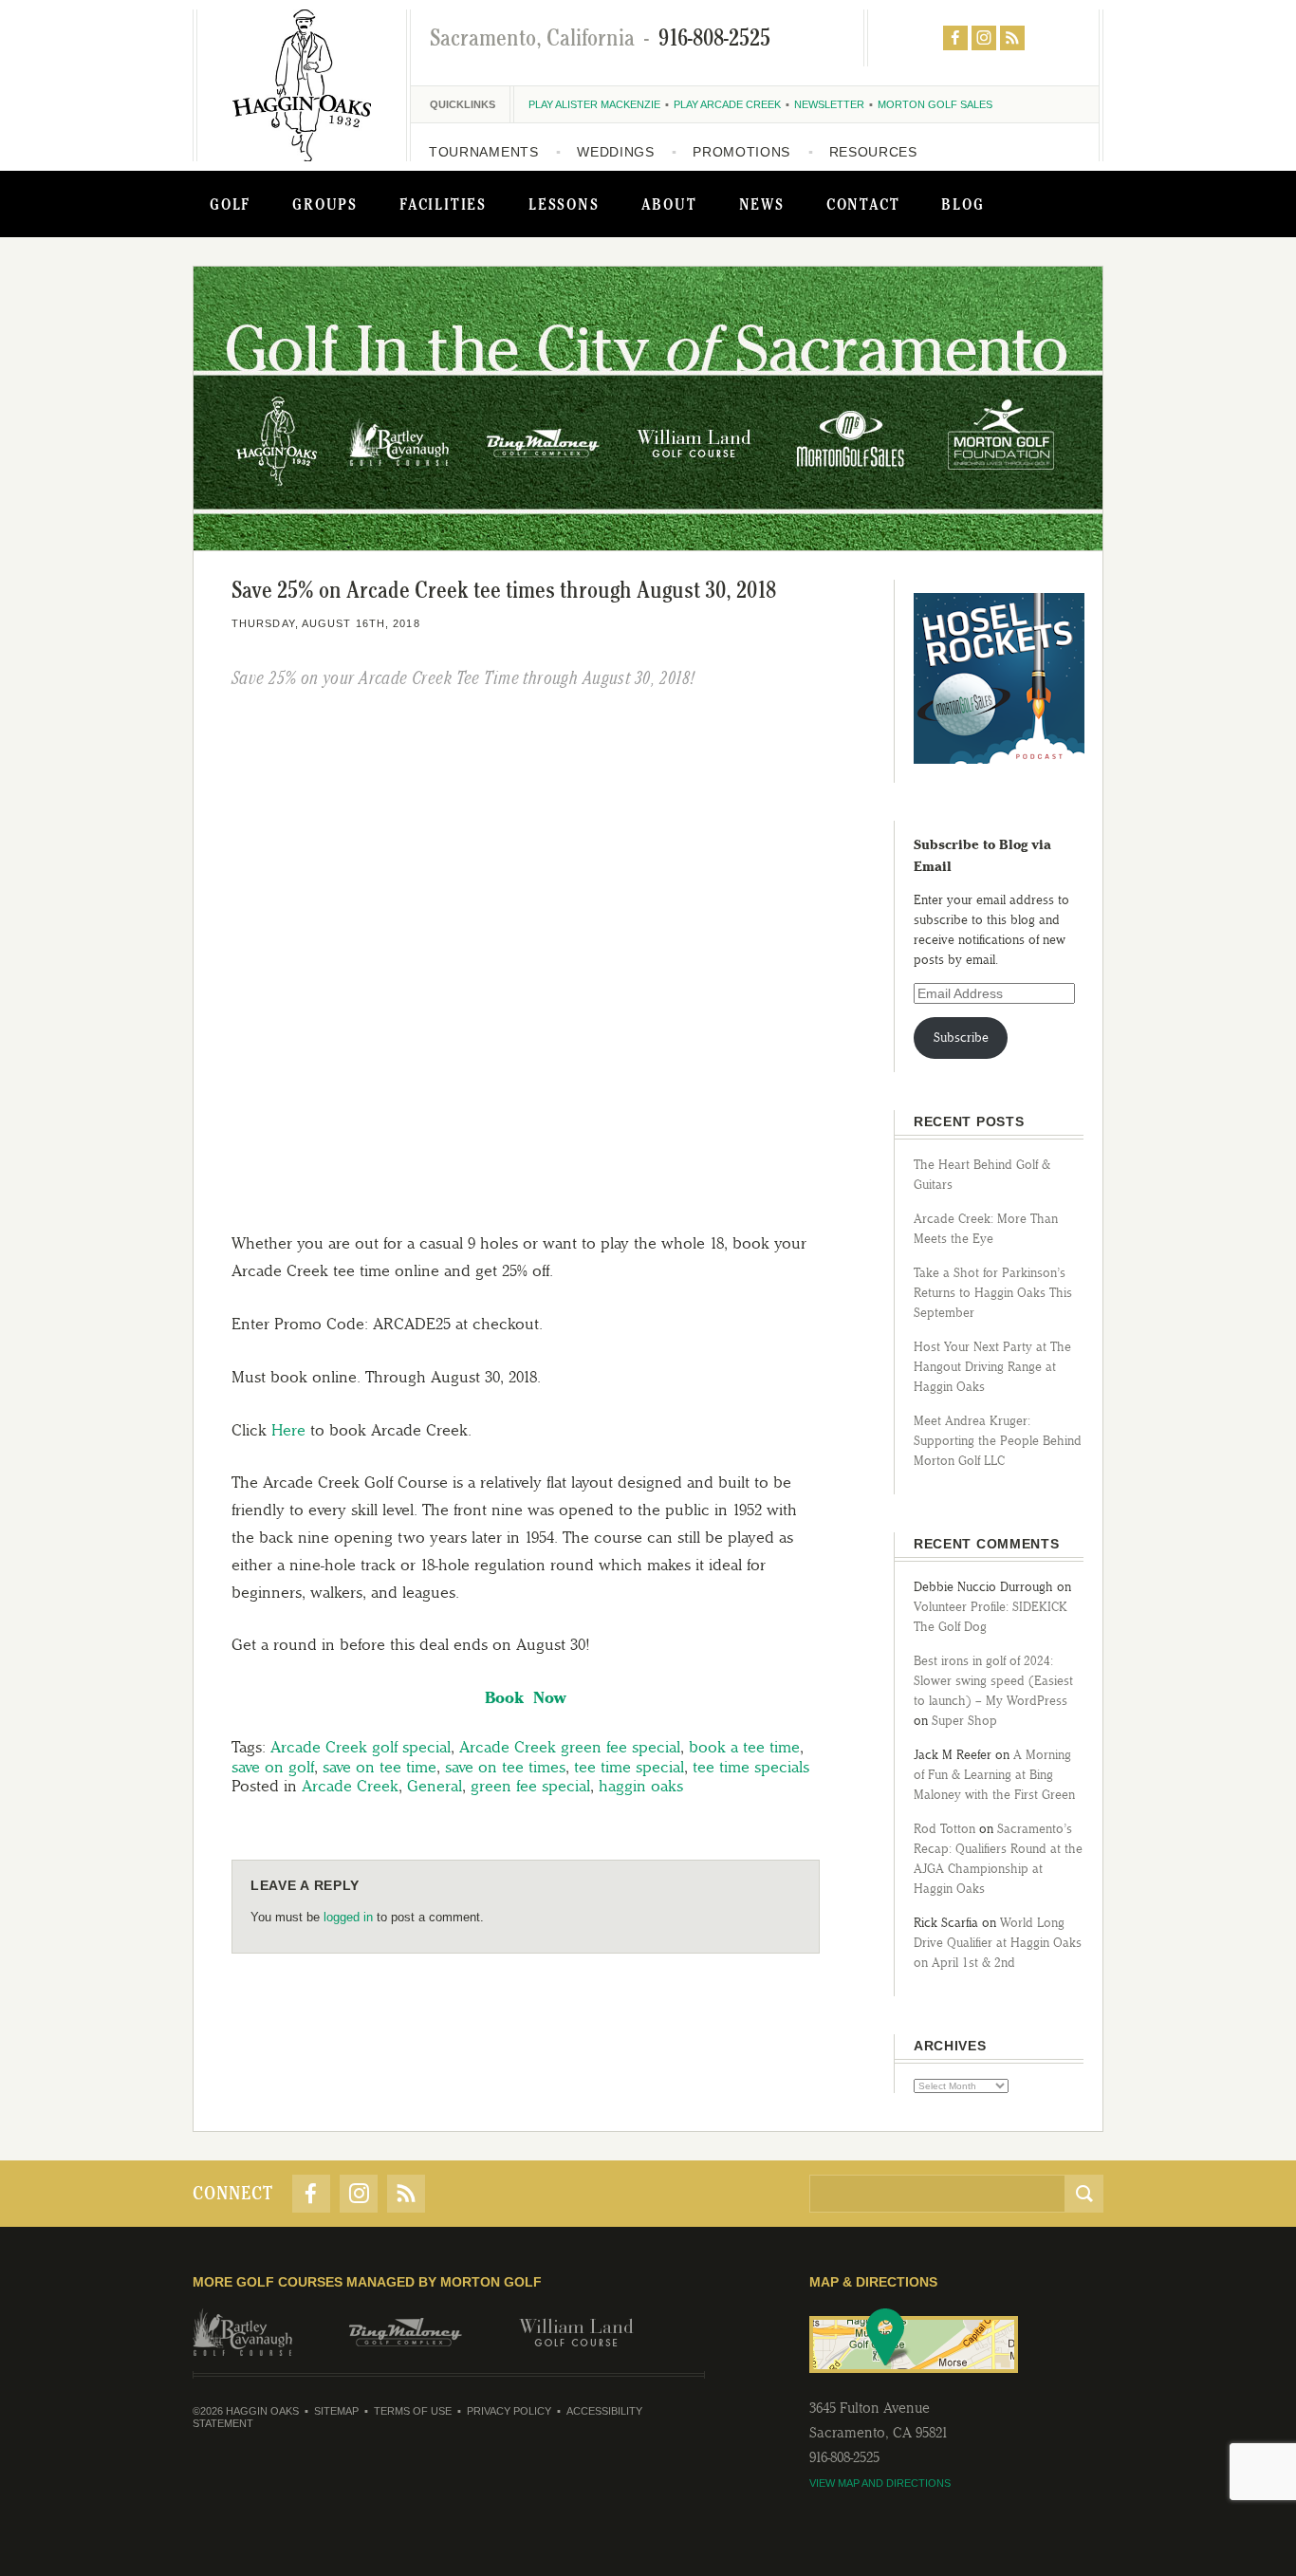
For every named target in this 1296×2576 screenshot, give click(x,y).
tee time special (629, 1767)
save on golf (273, 1767)
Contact (863, 204)
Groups (325, 204)
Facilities (443, 204)
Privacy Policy (509, 2411)
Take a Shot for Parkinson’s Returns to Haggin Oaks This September (993, 1293)
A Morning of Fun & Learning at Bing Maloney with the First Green (994, 1775)
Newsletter (829, 104)
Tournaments (484, 152)
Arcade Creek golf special (361, 1747)
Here (288, 1430)
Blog (963, 204)
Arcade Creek (350, 1786)
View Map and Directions (880, 2483)
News (762, 204)
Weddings (616, 152)
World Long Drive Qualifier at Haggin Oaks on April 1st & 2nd (998, 1943)
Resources (873, 152)
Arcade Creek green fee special (570, 1747)
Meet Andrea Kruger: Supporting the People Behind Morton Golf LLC (998, 1441)
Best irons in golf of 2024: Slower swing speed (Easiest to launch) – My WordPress (993, 1681)
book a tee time (744, 1747)
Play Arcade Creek (727, 104)
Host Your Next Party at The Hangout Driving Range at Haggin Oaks (992, 1367)
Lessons (564, 204)
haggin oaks (641, 1786)
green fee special (530, 1786)
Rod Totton (944, 1829)
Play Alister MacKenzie (594, 104)
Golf (230, 204)
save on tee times (505, 1767)
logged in (348, 1917)
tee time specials (751, 1767)
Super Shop (964, 1721)
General (435, 1786)
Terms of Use (413, 2411)
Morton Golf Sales (935, 104)
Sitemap (336, 2411)
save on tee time (380, 1767)
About (669, 204)
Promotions (741, 152)
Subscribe (961, 1038)
